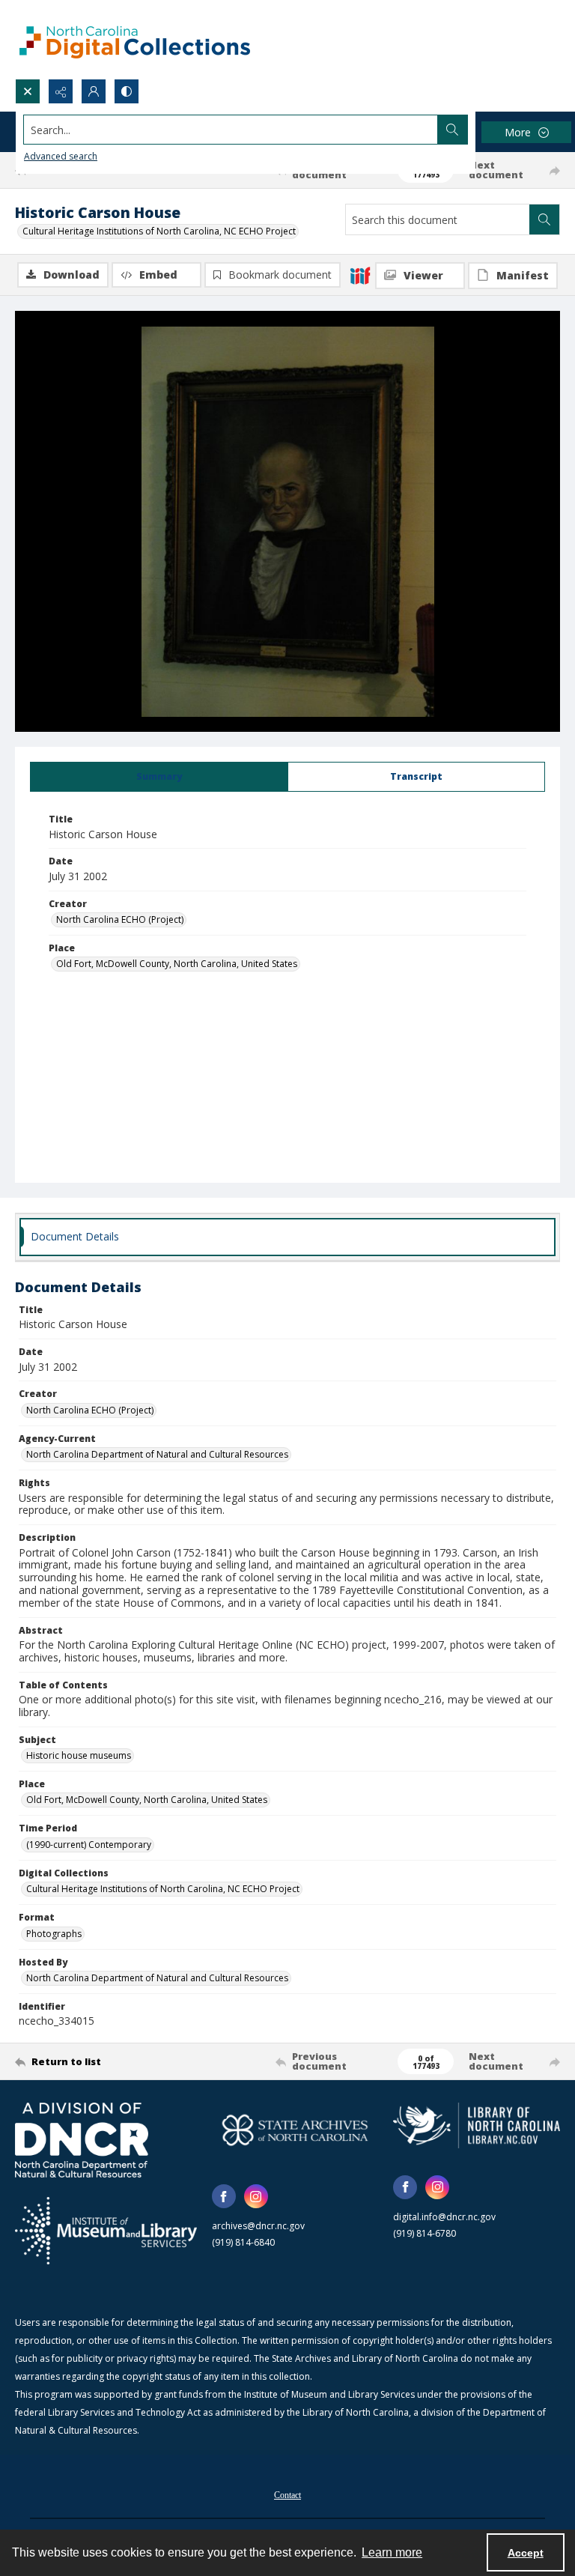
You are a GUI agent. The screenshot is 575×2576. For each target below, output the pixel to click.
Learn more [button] (392, 2552)
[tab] (159, 777)
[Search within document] (544, 219)
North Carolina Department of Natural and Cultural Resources (157, 1454)
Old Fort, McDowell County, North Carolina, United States (177, 964)
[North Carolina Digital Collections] (135, 39)
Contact (287, 2495)
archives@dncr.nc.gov (258, 2226)
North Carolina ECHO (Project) (120, 919)
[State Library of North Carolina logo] (477, 2125)
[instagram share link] (256, 2196)
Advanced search (61, 156)
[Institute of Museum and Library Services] (106, 2231)
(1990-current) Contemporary (89, 1845)
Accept (526, 2553)
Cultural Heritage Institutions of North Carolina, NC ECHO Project (159, 231)
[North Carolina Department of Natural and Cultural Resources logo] (82, 2140)
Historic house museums (79, 1755)
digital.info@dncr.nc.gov (444, 2217)
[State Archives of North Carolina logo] (295, 2130)
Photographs (54, 1934)
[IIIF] (360, 275)
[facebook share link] (224, 2196)
